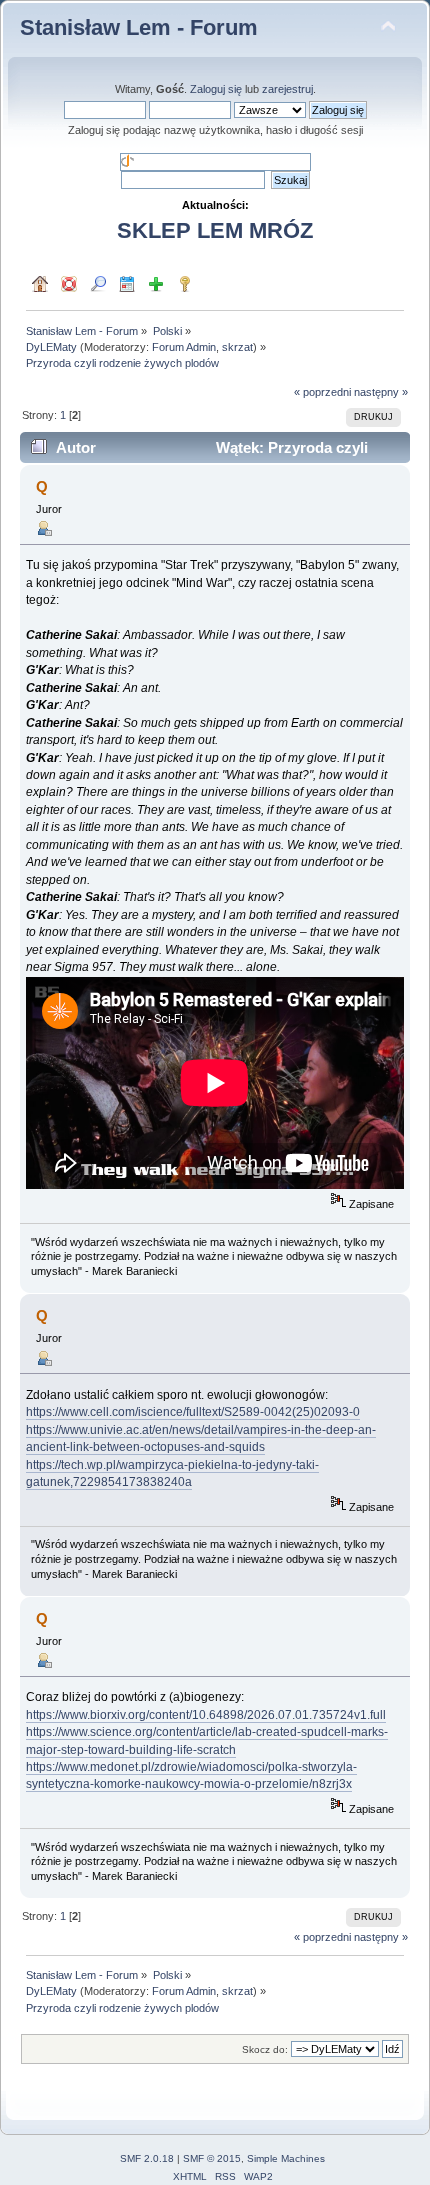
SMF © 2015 (212, 2158)
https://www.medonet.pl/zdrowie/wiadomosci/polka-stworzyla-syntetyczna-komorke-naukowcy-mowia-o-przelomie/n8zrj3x (191, 1775)
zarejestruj (287, 89)
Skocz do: (265, 2049)
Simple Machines (286, 2158)
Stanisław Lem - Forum (139, 27)
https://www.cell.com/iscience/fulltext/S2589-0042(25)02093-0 (193, 1412)
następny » (381, 392)
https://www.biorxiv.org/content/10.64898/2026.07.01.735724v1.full (206, 1715)
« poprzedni (322, 392)
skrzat (237, 347)
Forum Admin (184, 347)
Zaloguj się (216, 89)
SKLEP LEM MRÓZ (215, 230)
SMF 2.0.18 (147, 2158)
